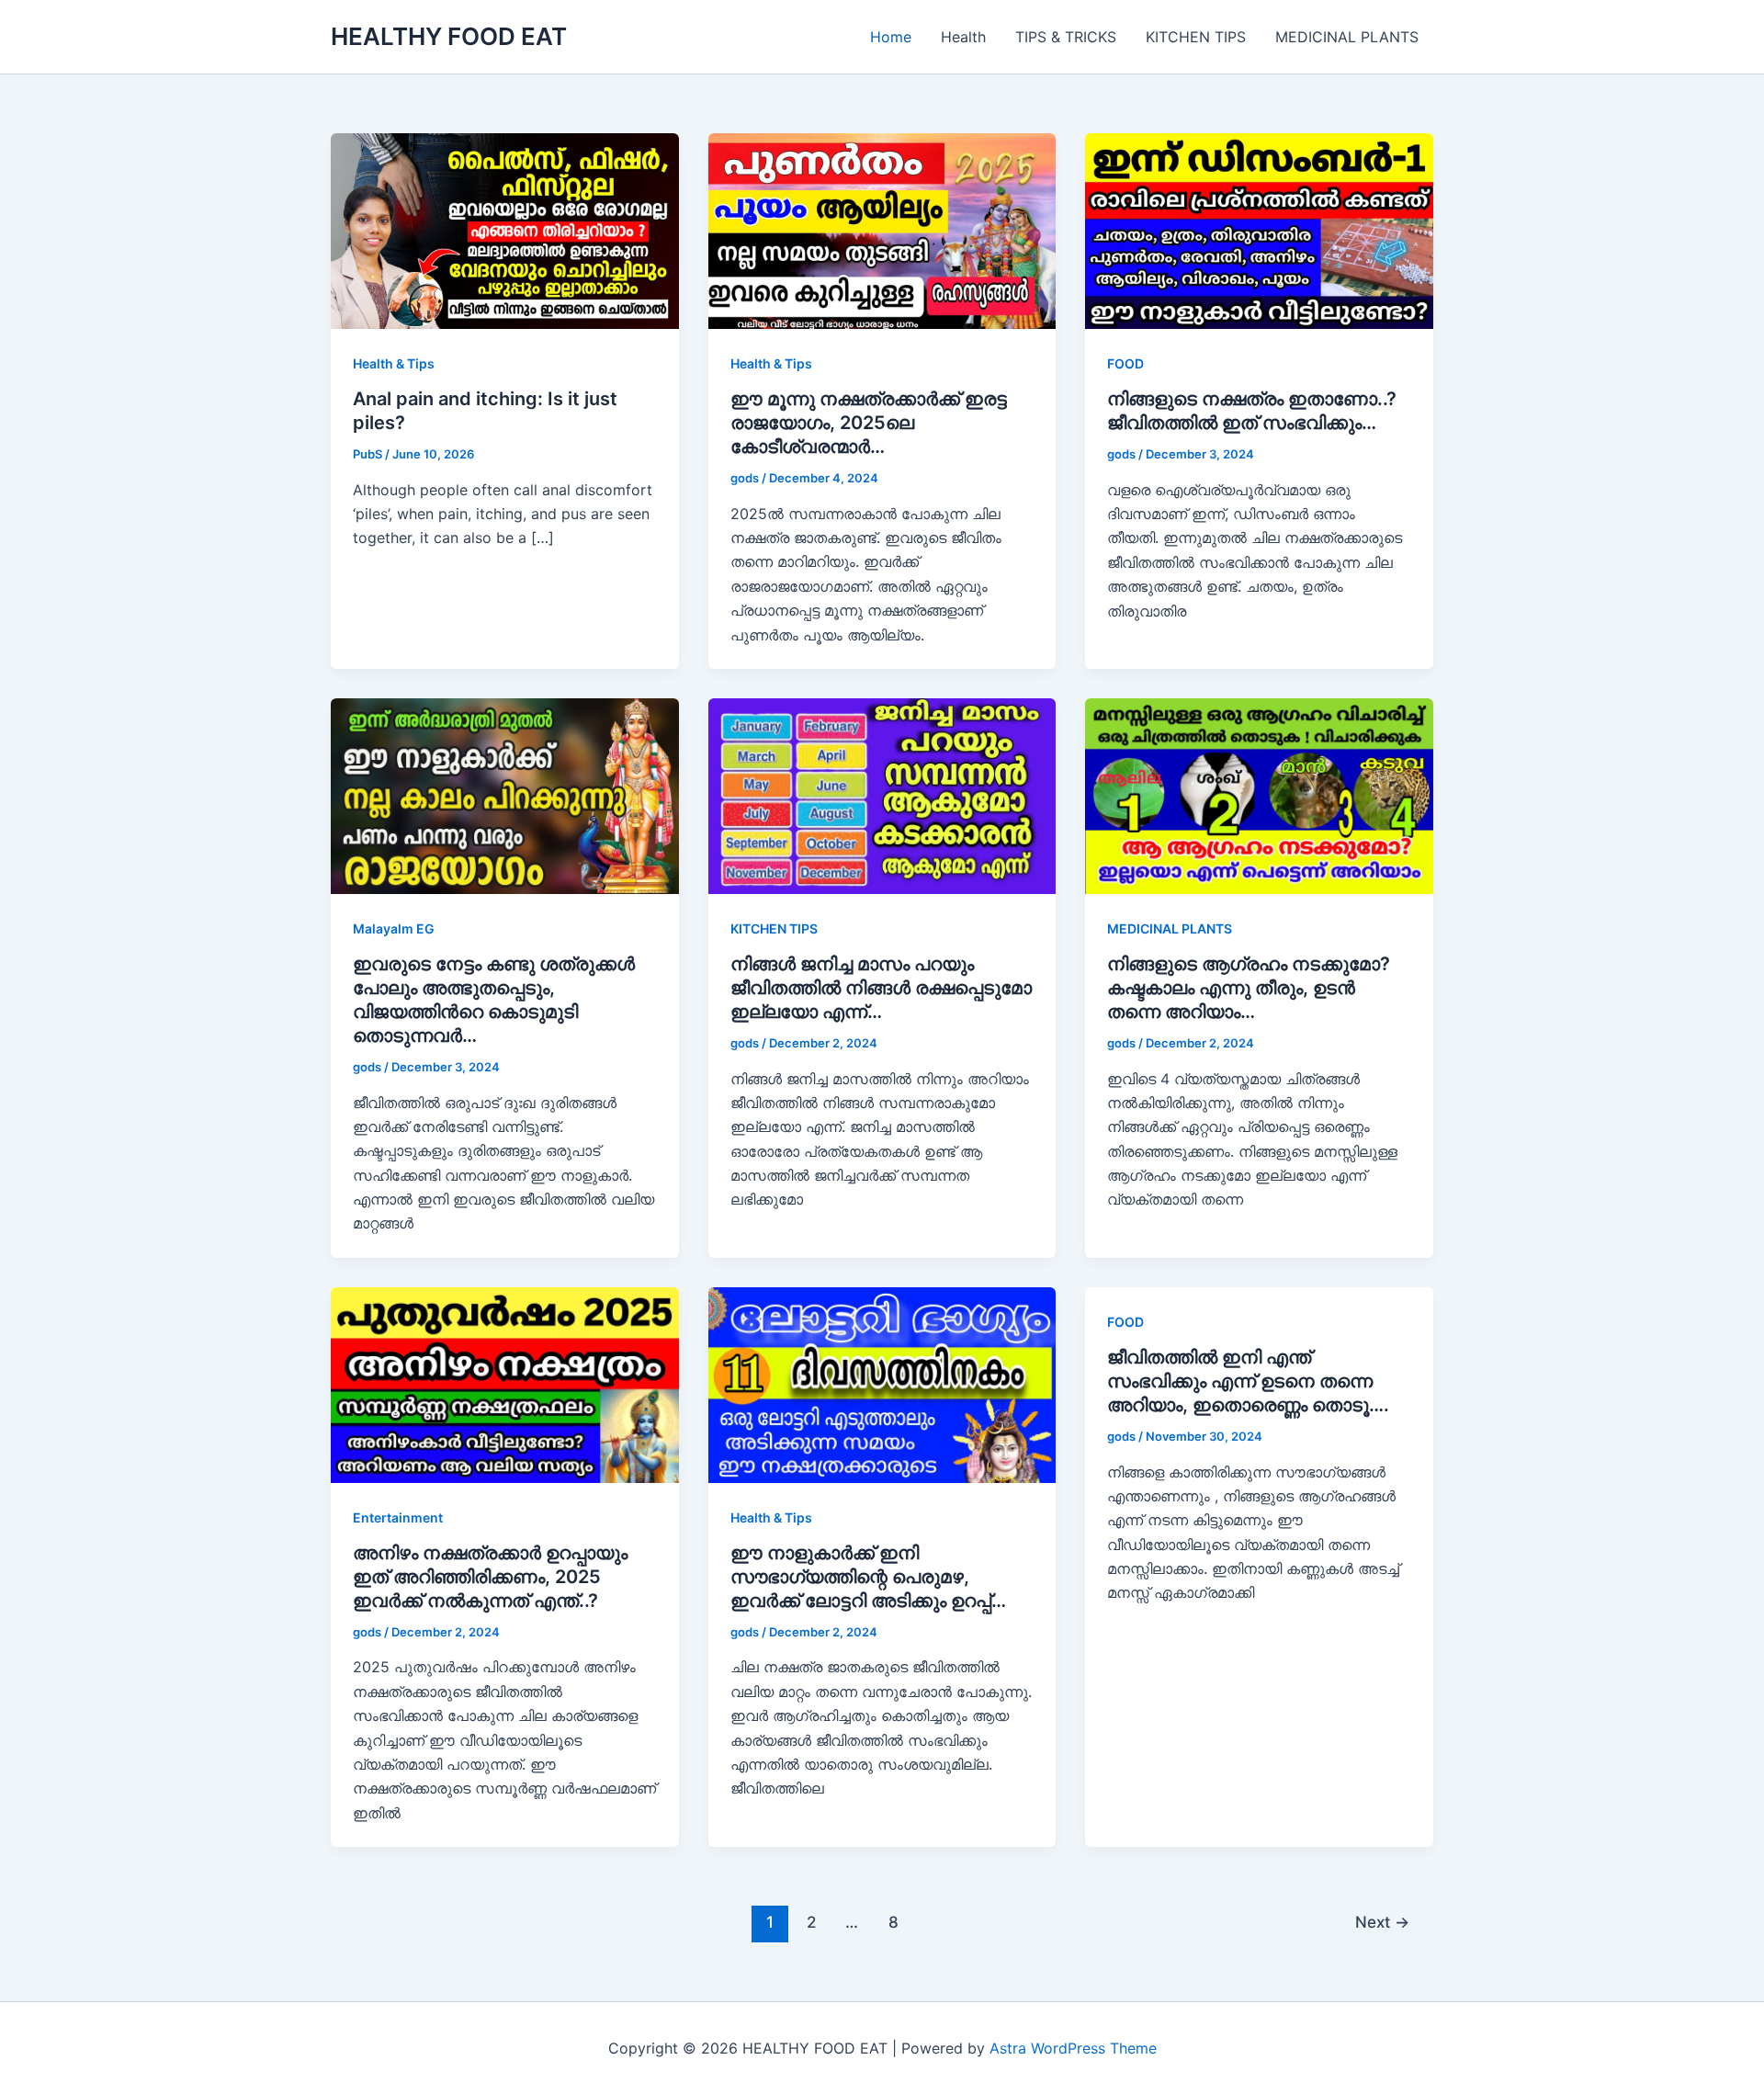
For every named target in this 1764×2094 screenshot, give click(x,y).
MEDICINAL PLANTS (1347, 37)
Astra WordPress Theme (1073, 2048)
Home (891, 37)
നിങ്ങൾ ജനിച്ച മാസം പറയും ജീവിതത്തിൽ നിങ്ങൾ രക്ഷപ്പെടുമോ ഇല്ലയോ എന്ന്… (881, 988)
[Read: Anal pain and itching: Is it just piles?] (505, 230)
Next (1382, 1922)
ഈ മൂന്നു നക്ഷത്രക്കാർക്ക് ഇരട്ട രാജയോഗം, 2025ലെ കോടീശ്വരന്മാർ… (869, 423)
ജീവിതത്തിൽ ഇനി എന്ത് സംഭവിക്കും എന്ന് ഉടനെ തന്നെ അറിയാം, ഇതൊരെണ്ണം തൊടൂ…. (1248, 1381)
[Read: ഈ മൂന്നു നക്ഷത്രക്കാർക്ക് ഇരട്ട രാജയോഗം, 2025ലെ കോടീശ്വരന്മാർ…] (882, 230)
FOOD (1125, 363)
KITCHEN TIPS (1196, 37)
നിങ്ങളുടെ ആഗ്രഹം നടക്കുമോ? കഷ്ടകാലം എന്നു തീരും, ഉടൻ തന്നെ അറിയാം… (1249, 988)
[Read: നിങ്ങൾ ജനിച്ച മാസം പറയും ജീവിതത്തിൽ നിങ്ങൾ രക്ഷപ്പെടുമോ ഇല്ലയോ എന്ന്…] (882, 795)
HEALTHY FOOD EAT (449, 36)
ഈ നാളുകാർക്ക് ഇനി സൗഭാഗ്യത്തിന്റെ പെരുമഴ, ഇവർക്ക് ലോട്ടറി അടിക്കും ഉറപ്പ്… (868, 1577)
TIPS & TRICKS (1066, 37)
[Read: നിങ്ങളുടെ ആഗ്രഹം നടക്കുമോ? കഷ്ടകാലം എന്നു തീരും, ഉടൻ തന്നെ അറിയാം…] (1259, 795)
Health (963, 37)
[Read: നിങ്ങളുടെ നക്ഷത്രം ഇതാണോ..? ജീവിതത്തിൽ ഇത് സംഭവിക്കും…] (1259, 230)
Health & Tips (394, 363)
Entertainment (398, 1517)
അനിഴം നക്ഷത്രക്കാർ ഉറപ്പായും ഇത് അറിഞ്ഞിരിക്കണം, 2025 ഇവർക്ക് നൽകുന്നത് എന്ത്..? (490, 1577)
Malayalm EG (394, 928)
